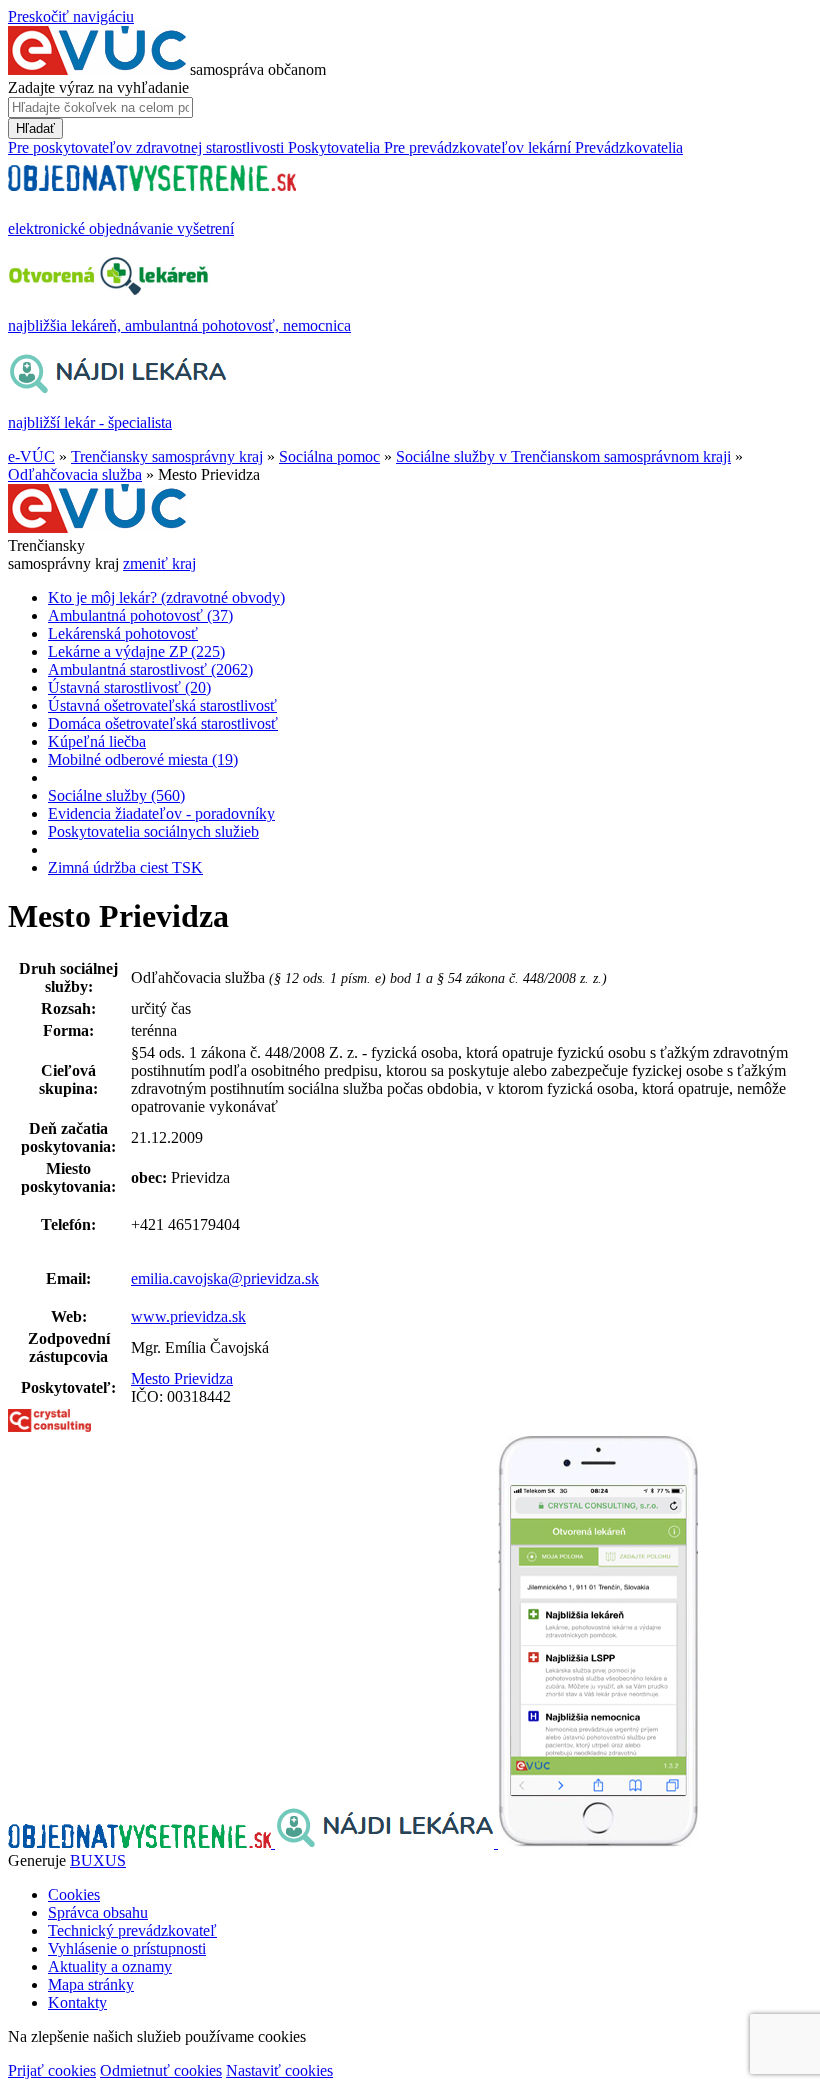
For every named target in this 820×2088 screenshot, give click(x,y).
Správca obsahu (98, 1912)
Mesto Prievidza (182, 1378)
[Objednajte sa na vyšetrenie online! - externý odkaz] (141, 1842)
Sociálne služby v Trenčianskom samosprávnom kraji (563, 456)
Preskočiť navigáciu (71, 16)
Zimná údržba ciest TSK (125, 867)
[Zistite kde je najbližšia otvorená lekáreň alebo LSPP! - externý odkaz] (598, 1842)
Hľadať (35, 128)
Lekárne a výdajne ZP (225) (136, 651)
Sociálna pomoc (329, 456)
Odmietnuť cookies (161, 2070)
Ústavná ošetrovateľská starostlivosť (162, 705)
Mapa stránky (91, 1984)
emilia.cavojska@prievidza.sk (225, 1278)
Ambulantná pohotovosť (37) (140, 615)
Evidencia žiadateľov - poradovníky (161, 813)
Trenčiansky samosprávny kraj (167, 456)
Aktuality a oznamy (110, 1966)
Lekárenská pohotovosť (123, 633)
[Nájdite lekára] (386, 1842)
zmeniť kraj (159, 563)
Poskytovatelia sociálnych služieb (153, 831)
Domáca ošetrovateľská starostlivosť (163, 723)
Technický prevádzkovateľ (132, 1930)
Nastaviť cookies (279, 2070)
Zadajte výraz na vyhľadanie (98, 87)
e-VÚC (31, 456)
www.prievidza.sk (188, 1316)
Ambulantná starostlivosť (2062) (150, 669)
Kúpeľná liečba (97, 741)
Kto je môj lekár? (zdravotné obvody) (166, 597)
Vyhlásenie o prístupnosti (127, 1948)
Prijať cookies (52, 2070)
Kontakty (77, 2002)
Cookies (74, 1894)
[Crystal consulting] (49, 1426)
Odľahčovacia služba (75, 474)
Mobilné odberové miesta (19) (143, 759)
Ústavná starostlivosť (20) (129, 687)
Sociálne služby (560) (116, 795)
